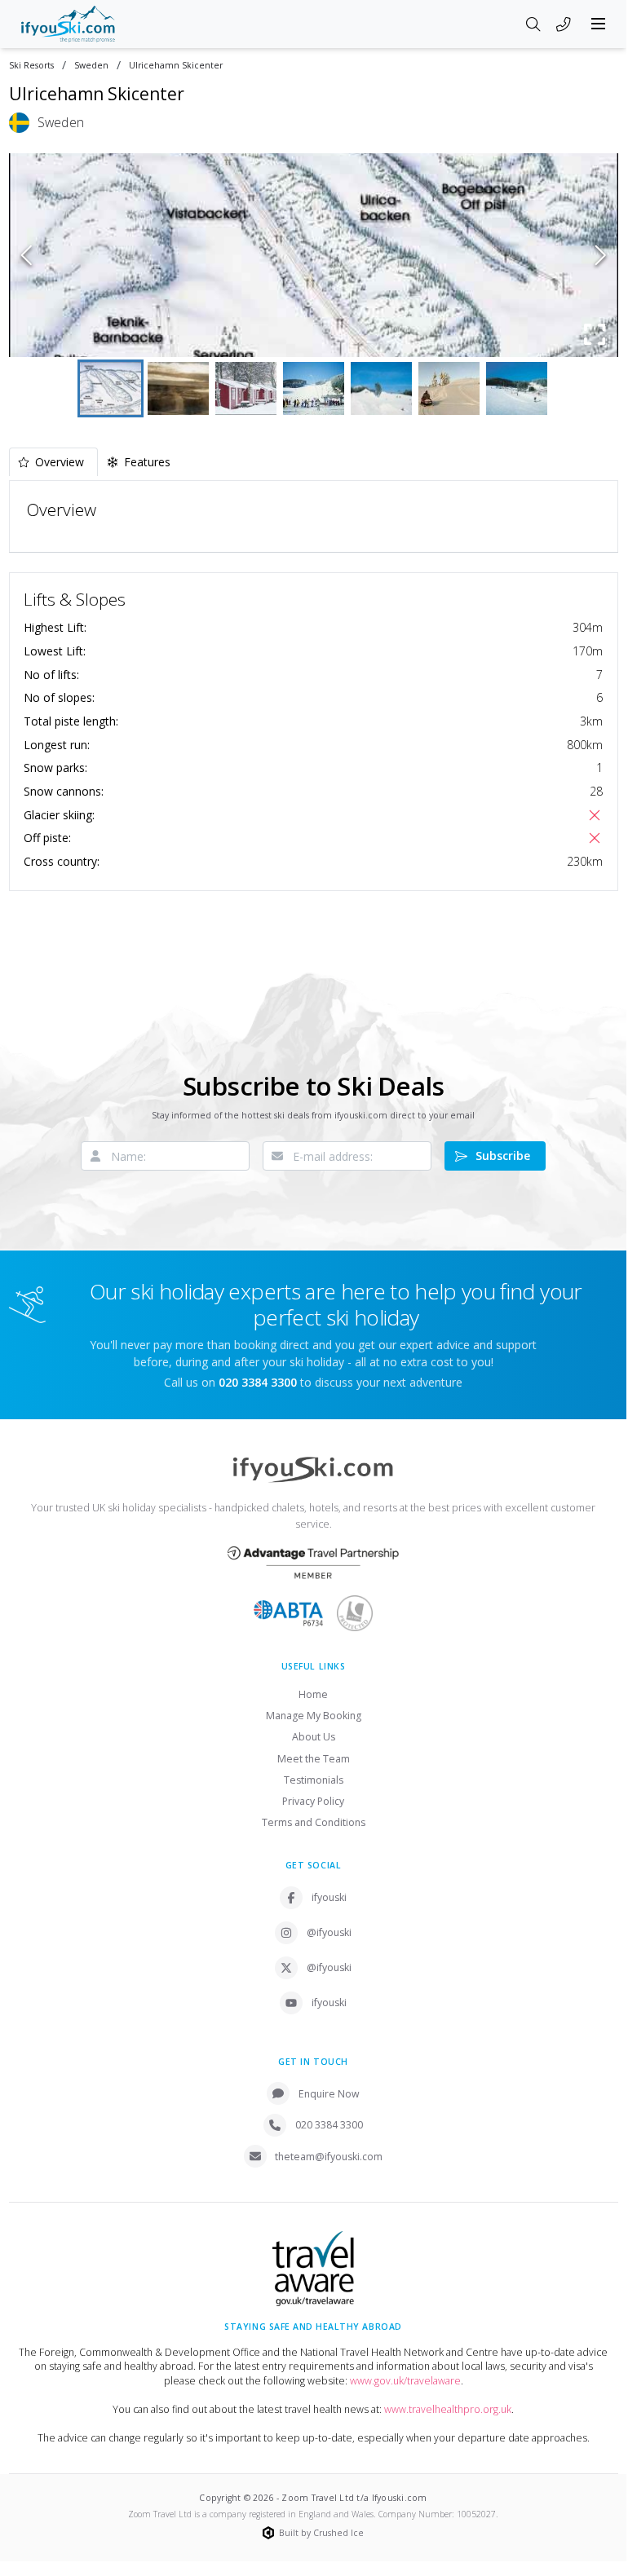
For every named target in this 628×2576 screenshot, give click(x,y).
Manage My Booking (314, 1716)
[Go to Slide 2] (178, 388)
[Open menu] (599, 24)
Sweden (91, 66)
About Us (314, 1737)
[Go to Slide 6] (449, 388)
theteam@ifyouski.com (329, 2157)
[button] (314, 255)
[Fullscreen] (595, 334)
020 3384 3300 (329, 2125)
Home (313, 1694)
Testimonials (314, 1780)
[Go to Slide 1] (111, 388)
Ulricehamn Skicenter (176, 66)
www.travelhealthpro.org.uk (448, 2409)
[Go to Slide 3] (246, 388)
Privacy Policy (313, 1801)
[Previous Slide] (27, 255)
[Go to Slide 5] (381, 388)
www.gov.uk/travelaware (405, 2381)
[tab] (53, 462)
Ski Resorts (31, 66)
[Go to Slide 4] (314, 388)
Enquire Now (329, 2094)
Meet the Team (314, 1759)
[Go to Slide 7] (517, 388)
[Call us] (564, 25)
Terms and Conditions (314, 1822)
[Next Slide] (601, 255)
